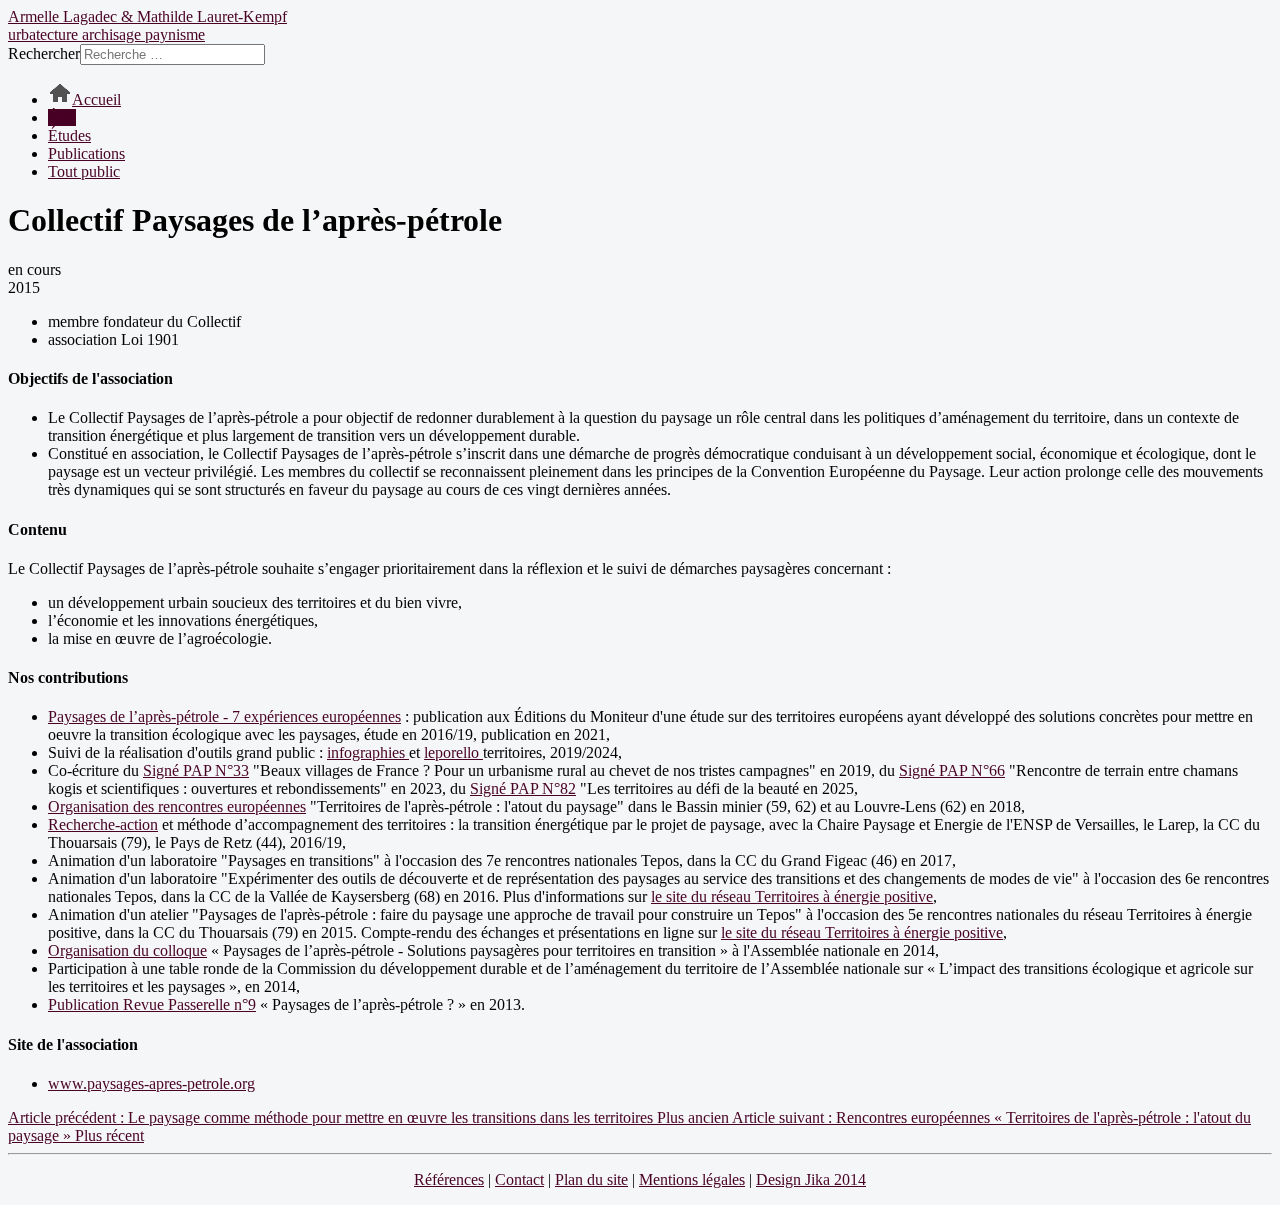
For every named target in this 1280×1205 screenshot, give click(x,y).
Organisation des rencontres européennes (177, 806)
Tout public (84, 171)
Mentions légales (692, 1179)
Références (449, 1179)
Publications (86, 153)
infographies (368, 752)
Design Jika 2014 (811, 1179)
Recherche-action (103, 824)
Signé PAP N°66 (952, 770)
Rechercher (44, 53)
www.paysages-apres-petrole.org (151, 1083)
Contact (519, 1179)
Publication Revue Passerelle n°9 (152, 1004)
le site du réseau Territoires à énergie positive (792, 896)
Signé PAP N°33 (196, 770)
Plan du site (591, 1179)
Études (69, 135)
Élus (62, 117)
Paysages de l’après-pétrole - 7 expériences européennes (224, 716)
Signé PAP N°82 (523, 788)
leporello (453, 752)
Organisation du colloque (127, 950)
